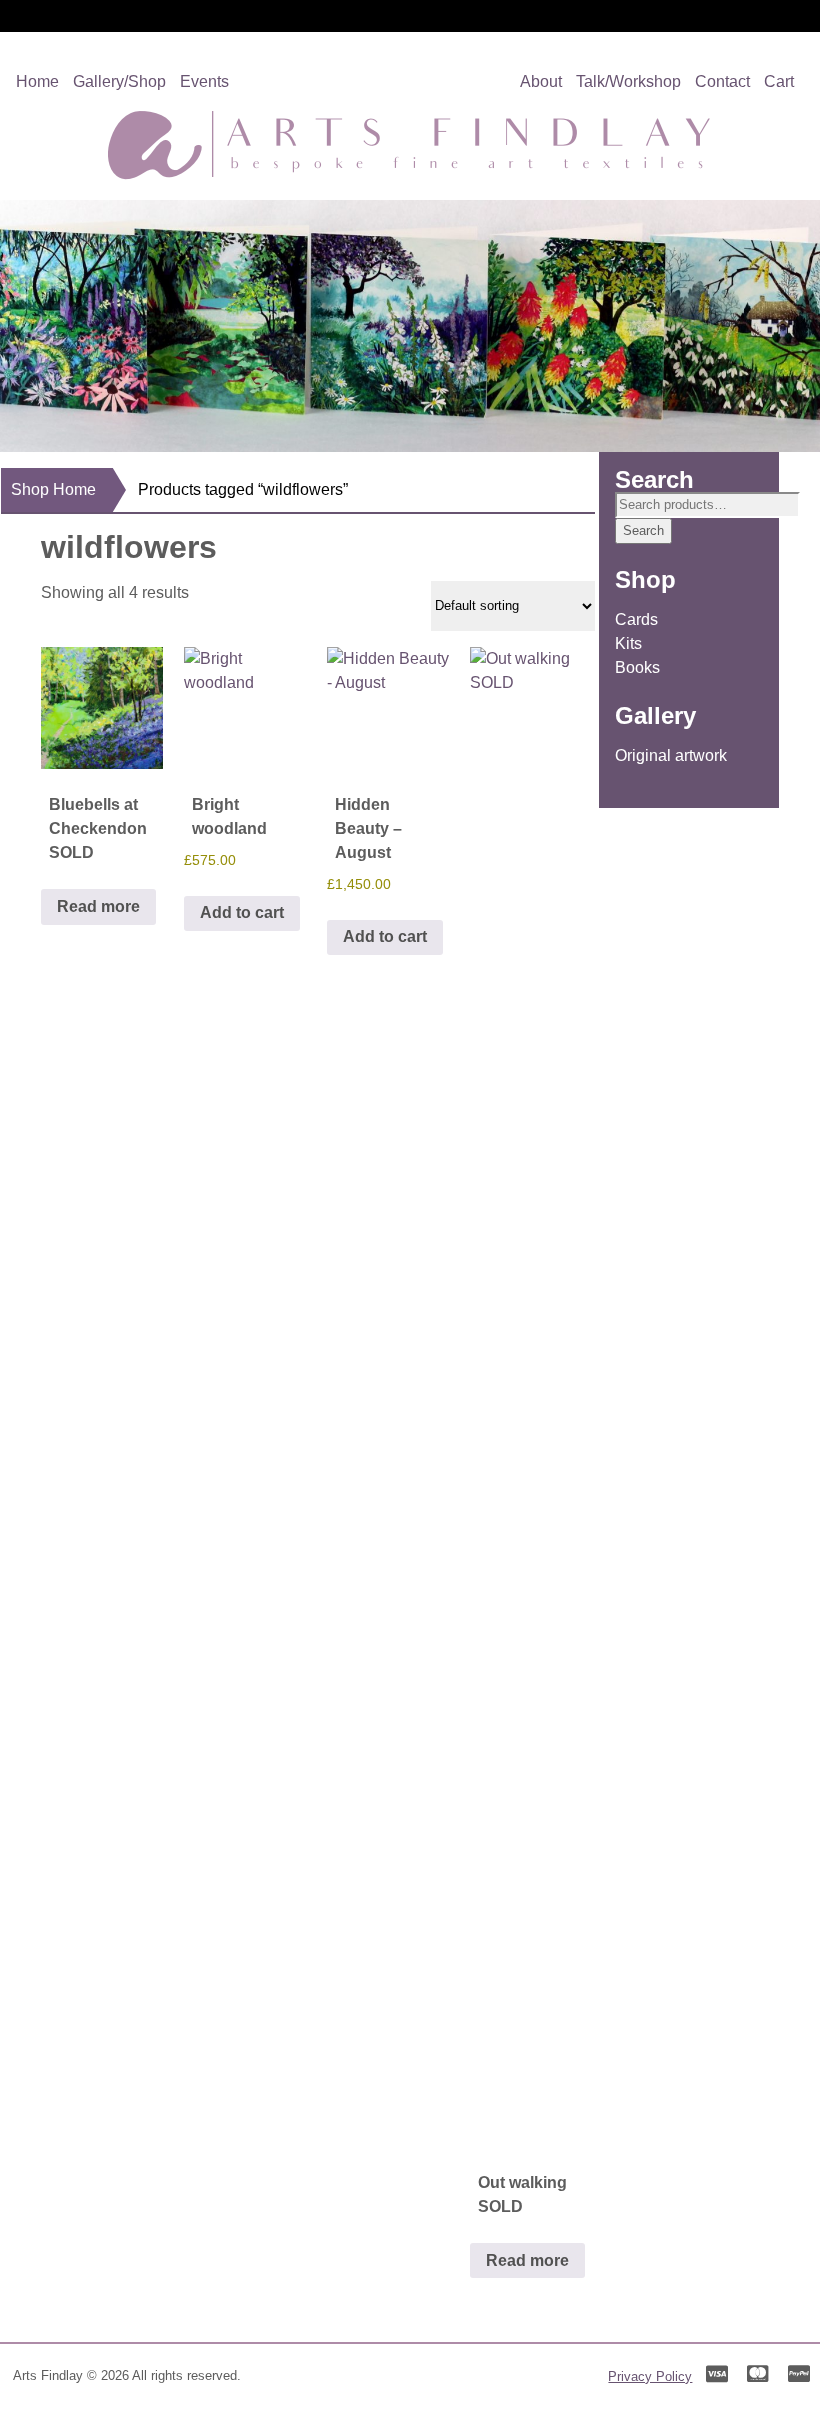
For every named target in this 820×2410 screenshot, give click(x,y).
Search (643, 530)
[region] (410, 326)
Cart (779, 81)
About (541, 81)
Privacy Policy (650, 2376)
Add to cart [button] (242, 912)
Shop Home (53, 489)
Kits (628, 643)
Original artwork (671, 755)
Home (37, 81)
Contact (722, 81)
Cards (636, 619)
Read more (98, 906)
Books (637, 667)
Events (204, 81)
